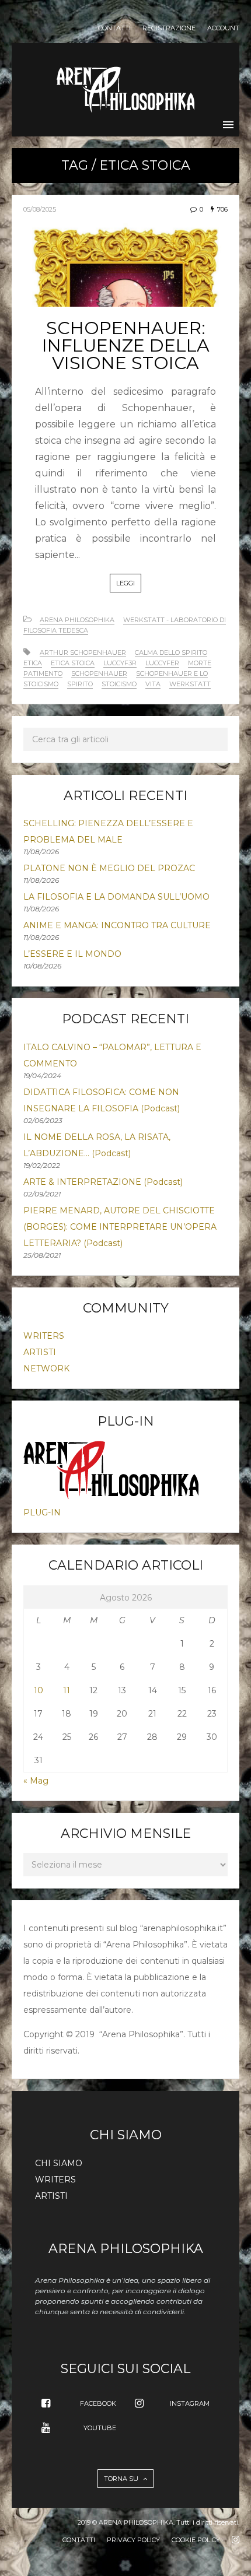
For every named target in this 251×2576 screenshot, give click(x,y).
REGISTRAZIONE (169, 28)
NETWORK (46, 1368)
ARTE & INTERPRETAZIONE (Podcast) (103, 1182)
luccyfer (162, 663)
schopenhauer (99, 673)
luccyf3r (120, 663)
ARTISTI (40, 1352)
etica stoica (73, 663)
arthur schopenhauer (83, 652)
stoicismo (119, 684)
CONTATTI (114, 28)
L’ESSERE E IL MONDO (72, 954)
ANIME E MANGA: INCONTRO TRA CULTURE (117, 925)
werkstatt (190, 684)
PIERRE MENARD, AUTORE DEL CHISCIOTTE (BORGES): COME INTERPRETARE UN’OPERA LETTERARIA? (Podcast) (120, 1227)
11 (67, 1690)
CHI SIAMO (59, 2163)
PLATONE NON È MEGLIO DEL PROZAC (109, 868)
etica (33, 663)
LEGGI (125, 583)
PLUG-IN (42, 1512)
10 (39, 1690)
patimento (43, 673)
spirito (80, 684)
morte (200, 663)
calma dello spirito (171, 652)
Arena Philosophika (77, 620)
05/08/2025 (40, 209)
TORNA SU (122, 2479)
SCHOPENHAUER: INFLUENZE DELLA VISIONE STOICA (126, 345)
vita (153, 684)
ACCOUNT (223, 28)
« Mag (36, 1781)
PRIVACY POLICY (133, 2540)
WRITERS (44, 1336)
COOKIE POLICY (196, 2540)
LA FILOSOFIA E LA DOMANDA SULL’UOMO (116, 897)
